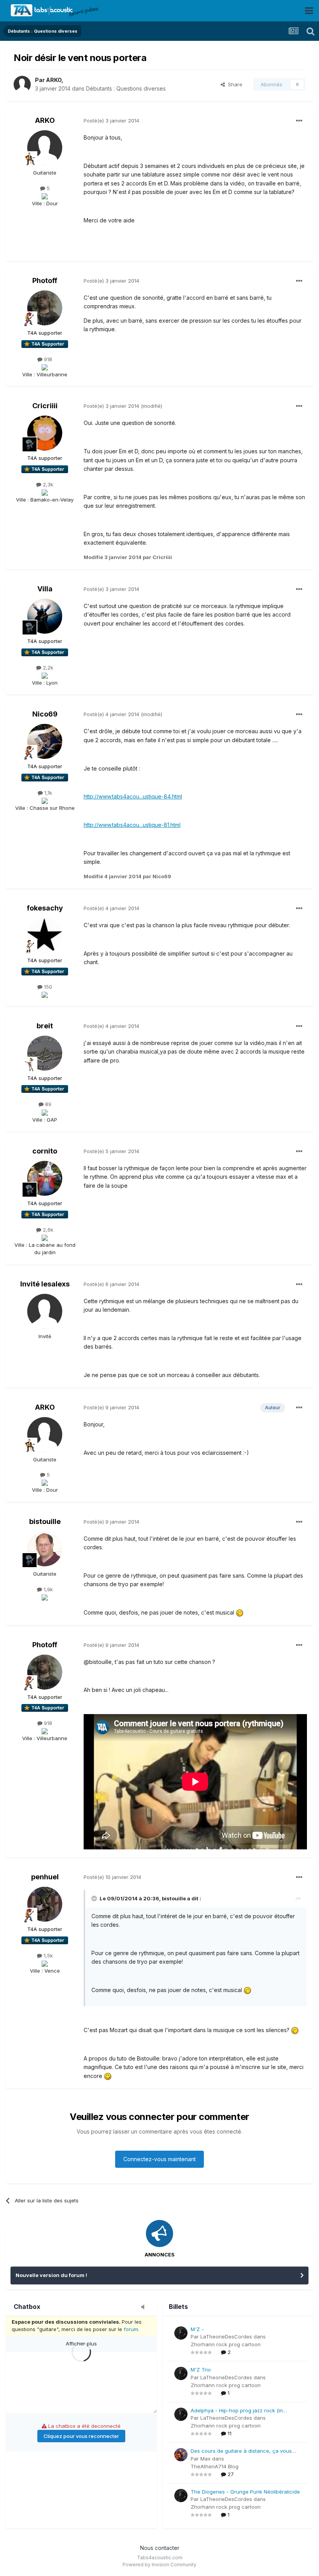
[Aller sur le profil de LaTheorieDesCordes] (181, 2333)
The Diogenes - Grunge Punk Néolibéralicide (245, 2492)
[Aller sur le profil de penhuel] (45, 1904)
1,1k (47, 793)
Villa (45, 589)
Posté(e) (111, 121)
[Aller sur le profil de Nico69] (45, 741)
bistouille (45, 1521)
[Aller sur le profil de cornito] (45, 1178)
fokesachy (45, 908)
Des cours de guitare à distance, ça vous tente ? (241, 2451)
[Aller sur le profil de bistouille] (45, 1549)
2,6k (47, 1230)
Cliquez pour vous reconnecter (81, 2436)
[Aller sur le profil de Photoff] (45, 308)
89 (47, 1104)
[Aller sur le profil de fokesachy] (45, 935)
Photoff (45, 280)
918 (47, 359)
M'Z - (197, 2329)
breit (45, 1026)
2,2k (47, 668)
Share (234, 84)
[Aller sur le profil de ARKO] (22, 84)
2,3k (47, 484)
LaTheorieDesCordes (226, 2337)
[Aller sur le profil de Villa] (45, 616)
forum (131, 2329)
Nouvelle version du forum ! (51, 2275)
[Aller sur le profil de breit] (45, 1053)
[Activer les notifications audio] (145, 2307)
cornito (45, 1151)
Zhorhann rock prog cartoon (226, 2344)
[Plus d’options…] (299, 121)
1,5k (47, 1956)
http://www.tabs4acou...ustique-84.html (133, 796)
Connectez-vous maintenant (159, 2159)
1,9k (47, 1589)
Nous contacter (160, 2548)
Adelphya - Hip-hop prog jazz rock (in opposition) (237, 2411)
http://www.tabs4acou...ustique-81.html (132, 825)
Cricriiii (45, 406)
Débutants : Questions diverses (126, 88)
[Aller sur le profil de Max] (181, 2455)
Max (205, 2459)
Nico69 (45, 714)
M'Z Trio (201, 2370)
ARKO (54, 80)
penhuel (45, 1877)
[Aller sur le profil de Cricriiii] (45, 433)
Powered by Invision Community (159, 2565)
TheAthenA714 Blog (215, 2466)
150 (47, 987)
